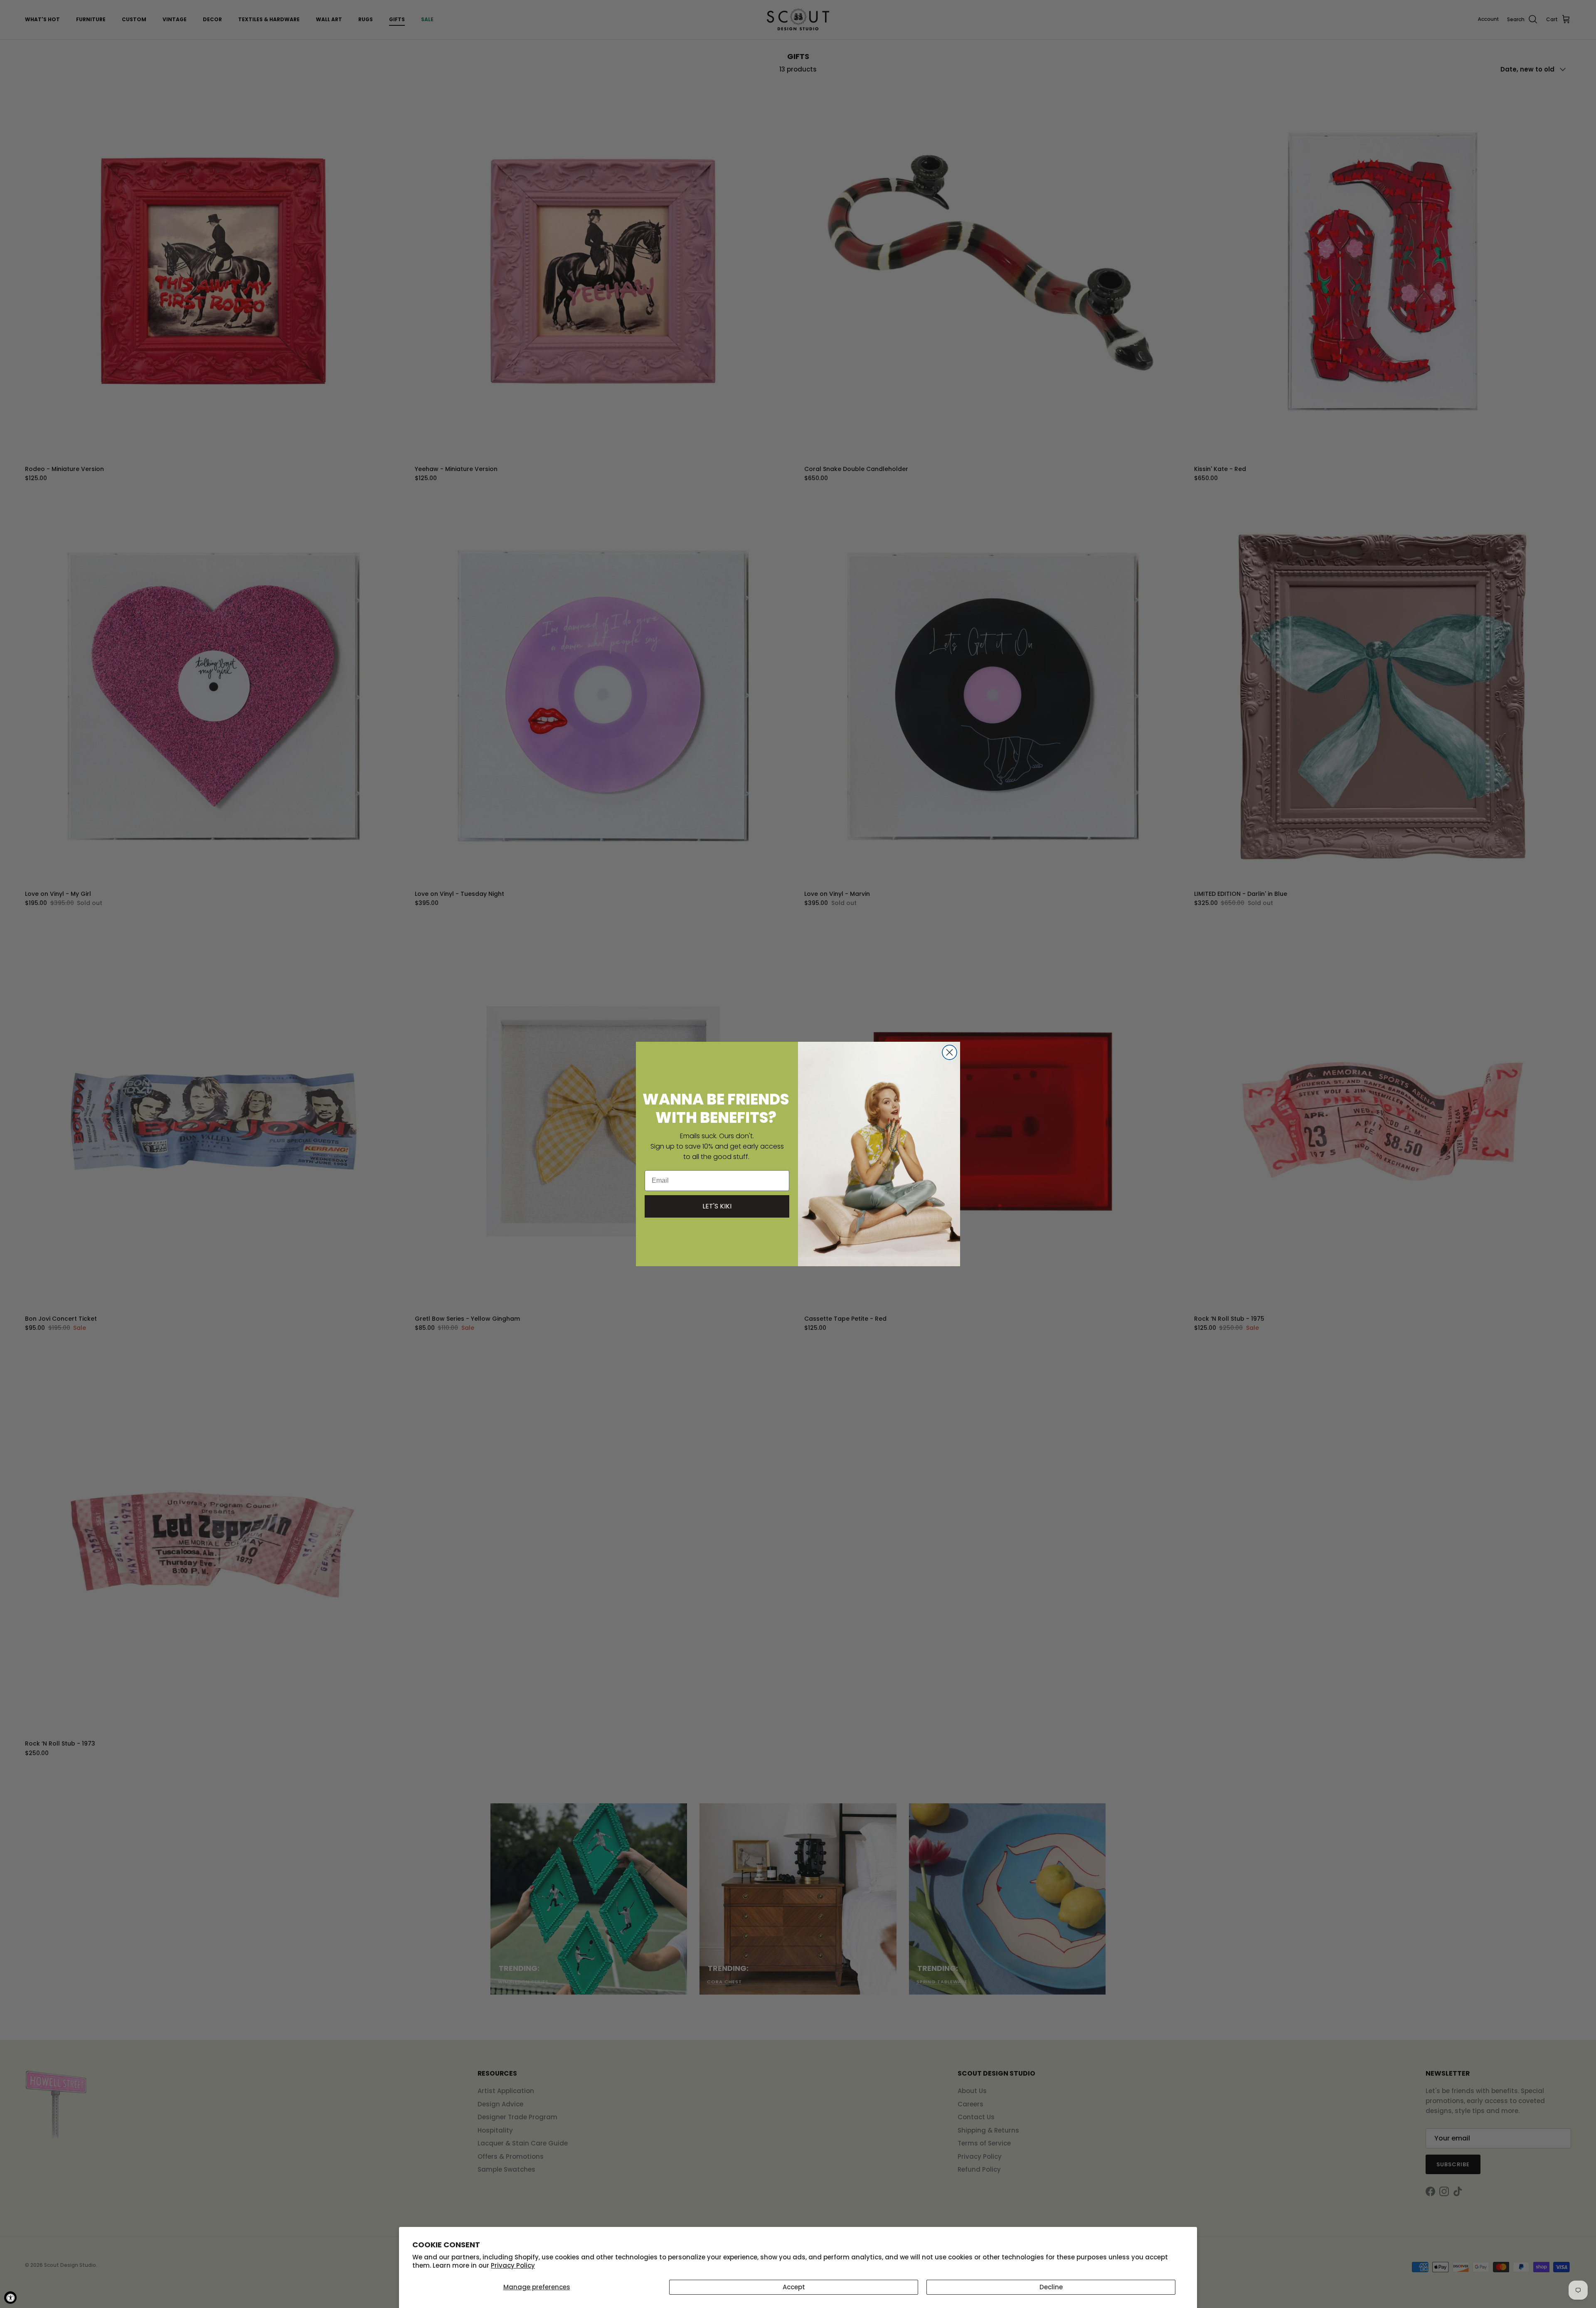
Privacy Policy (513, 2265)
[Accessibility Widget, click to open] (10, 2298)
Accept (794, 2287)
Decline (1051, 2287)
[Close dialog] (949, 1052)
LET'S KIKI (717, 1206)
